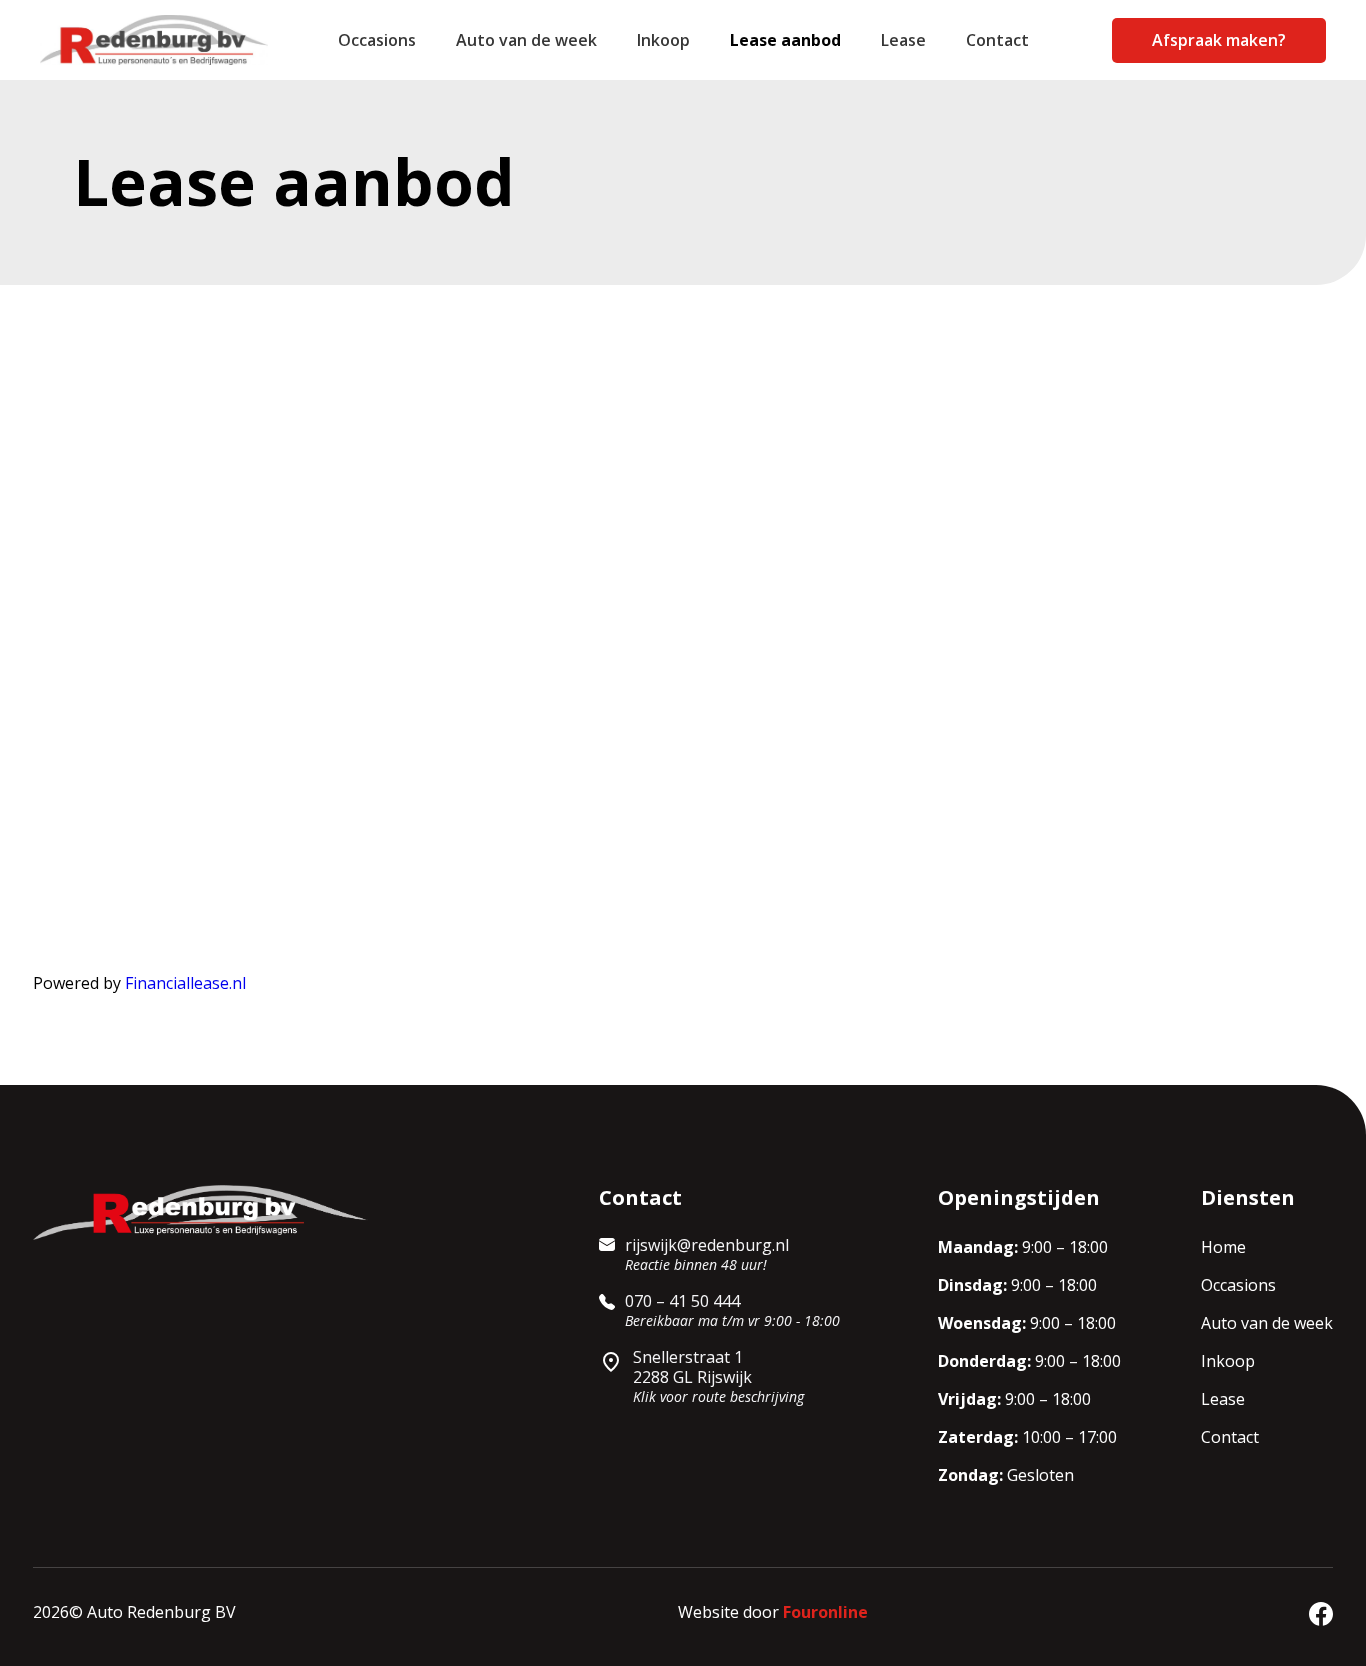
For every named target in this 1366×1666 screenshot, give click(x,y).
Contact (997, 40)
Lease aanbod (785, 40)
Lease (903, 40)
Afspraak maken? (1219, 40)
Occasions (377, 40)
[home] (165, 40)
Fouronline (825, 1612)
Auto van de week (526, 40)
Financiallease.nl (185, 983)
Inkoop (663, 40)
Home (1223, 1247)
